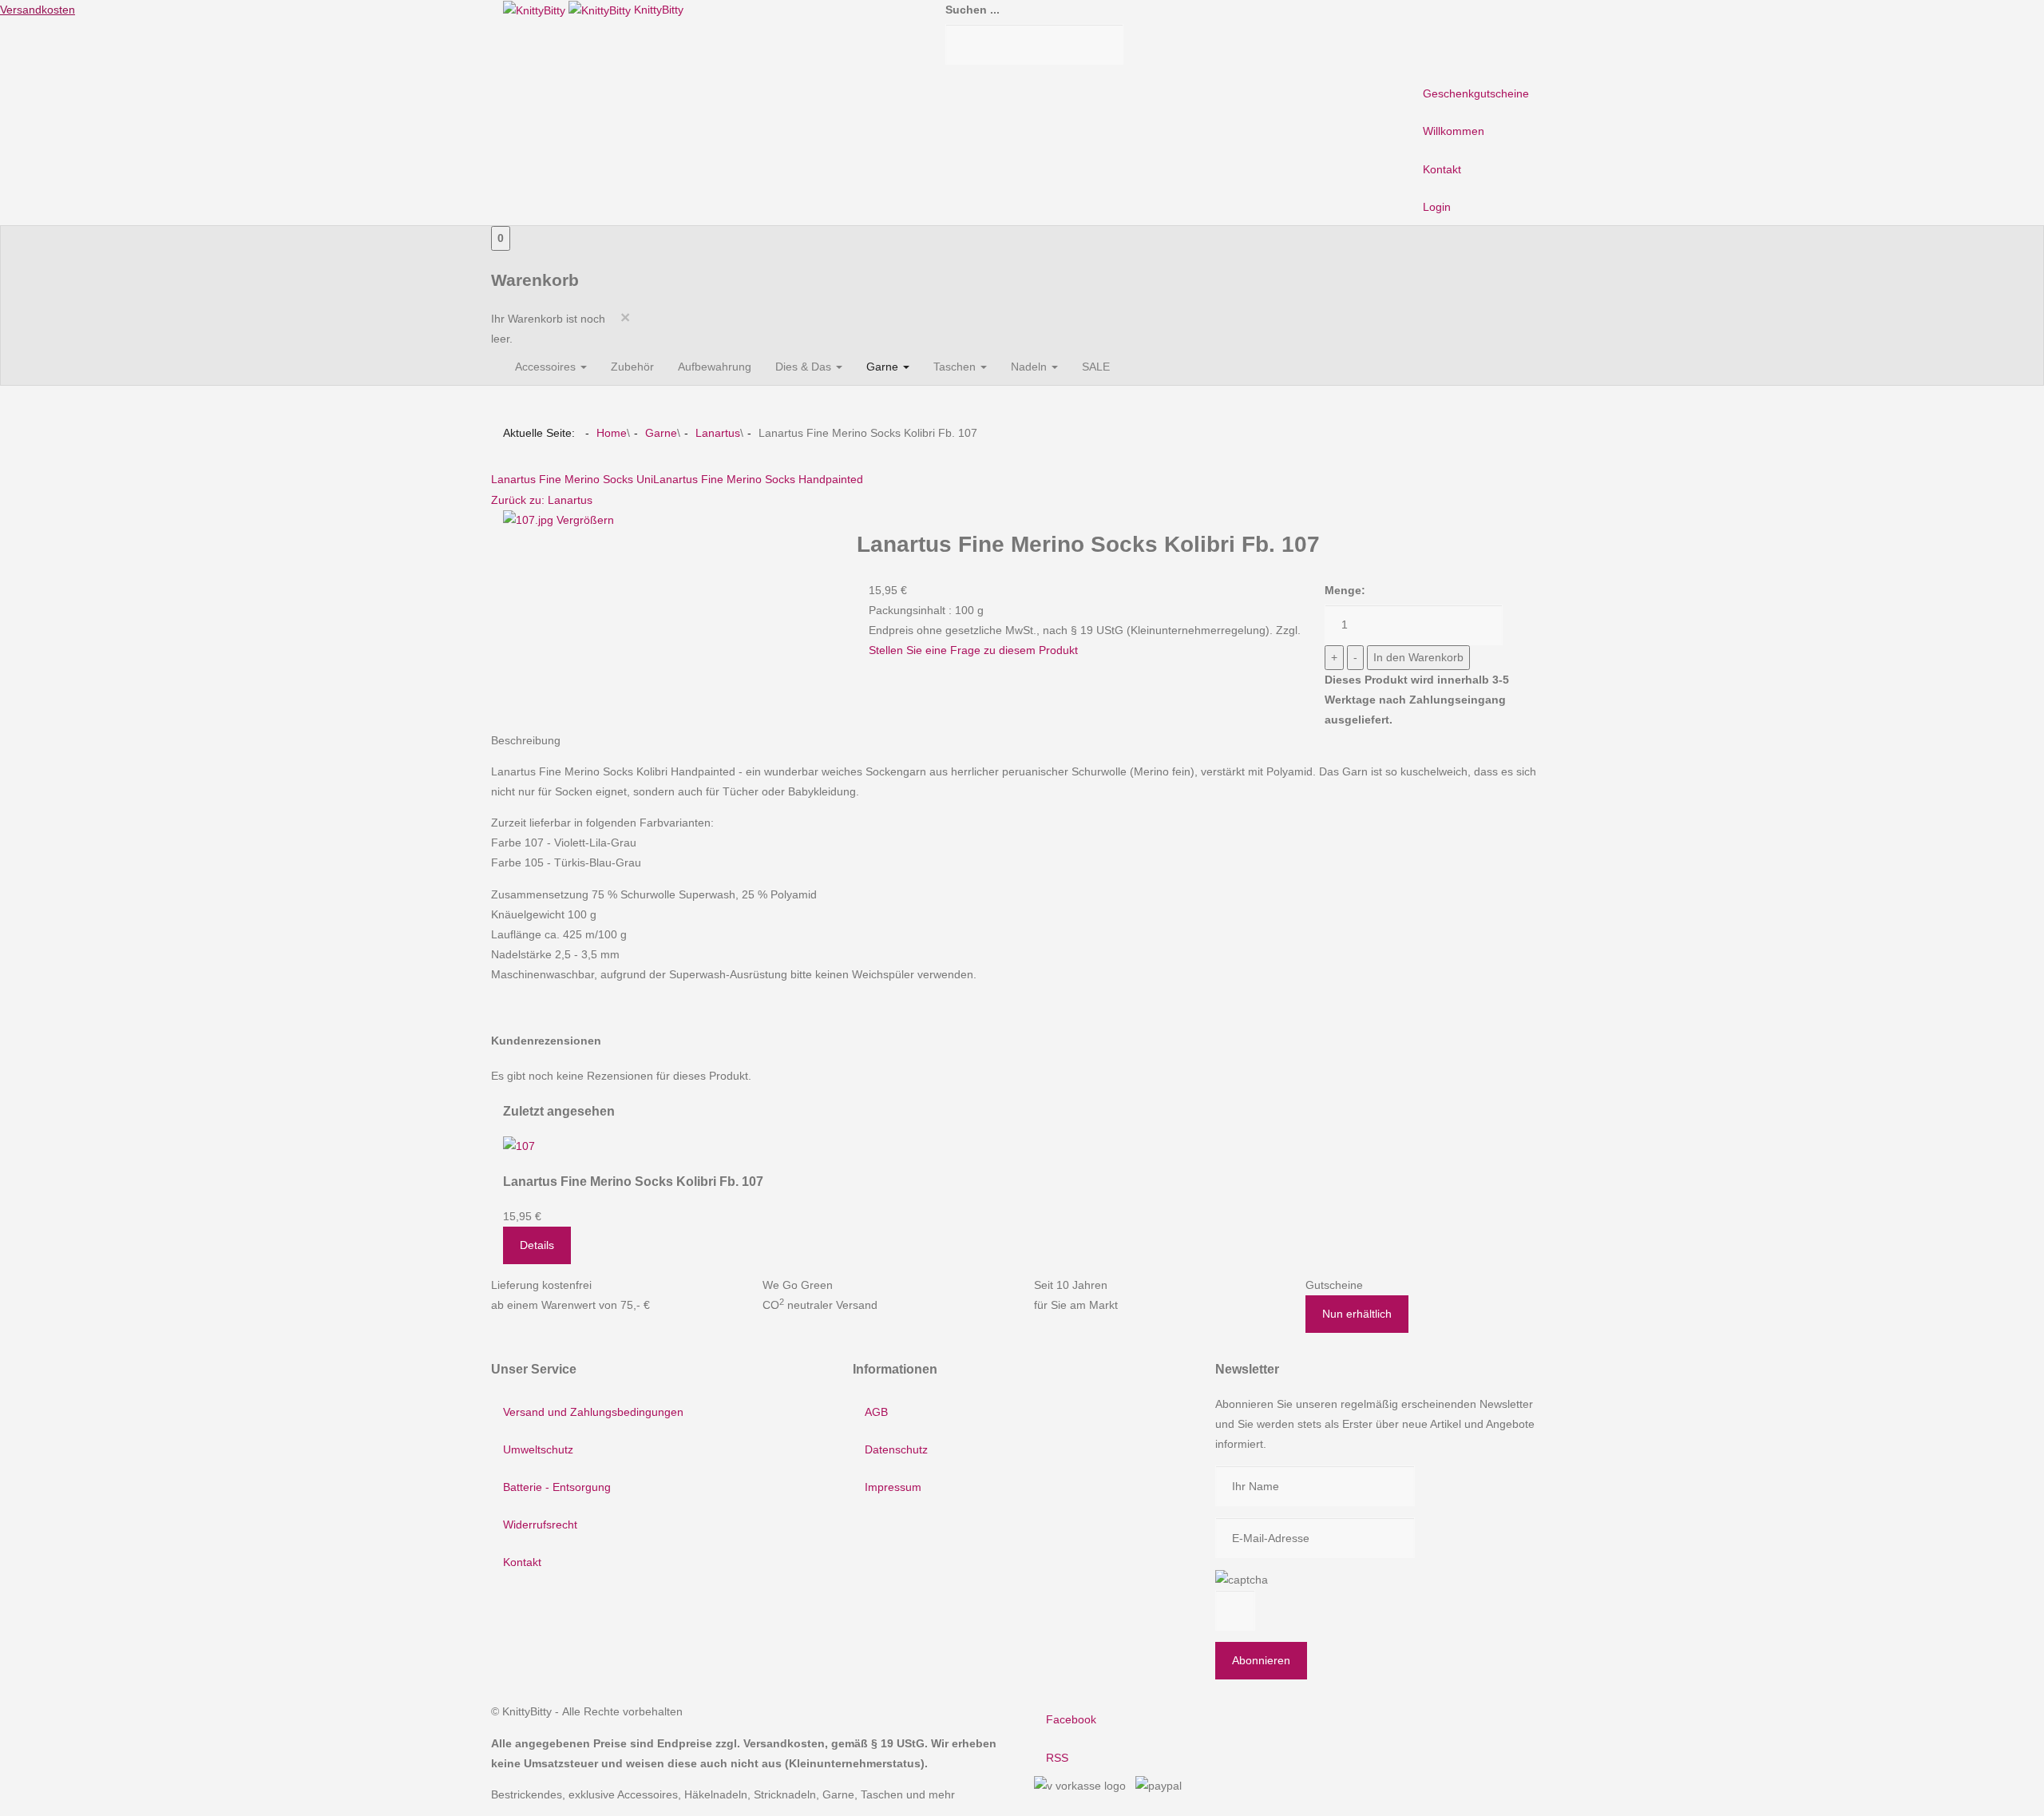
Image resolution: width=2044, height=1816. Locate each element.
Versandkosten (38, 10)
